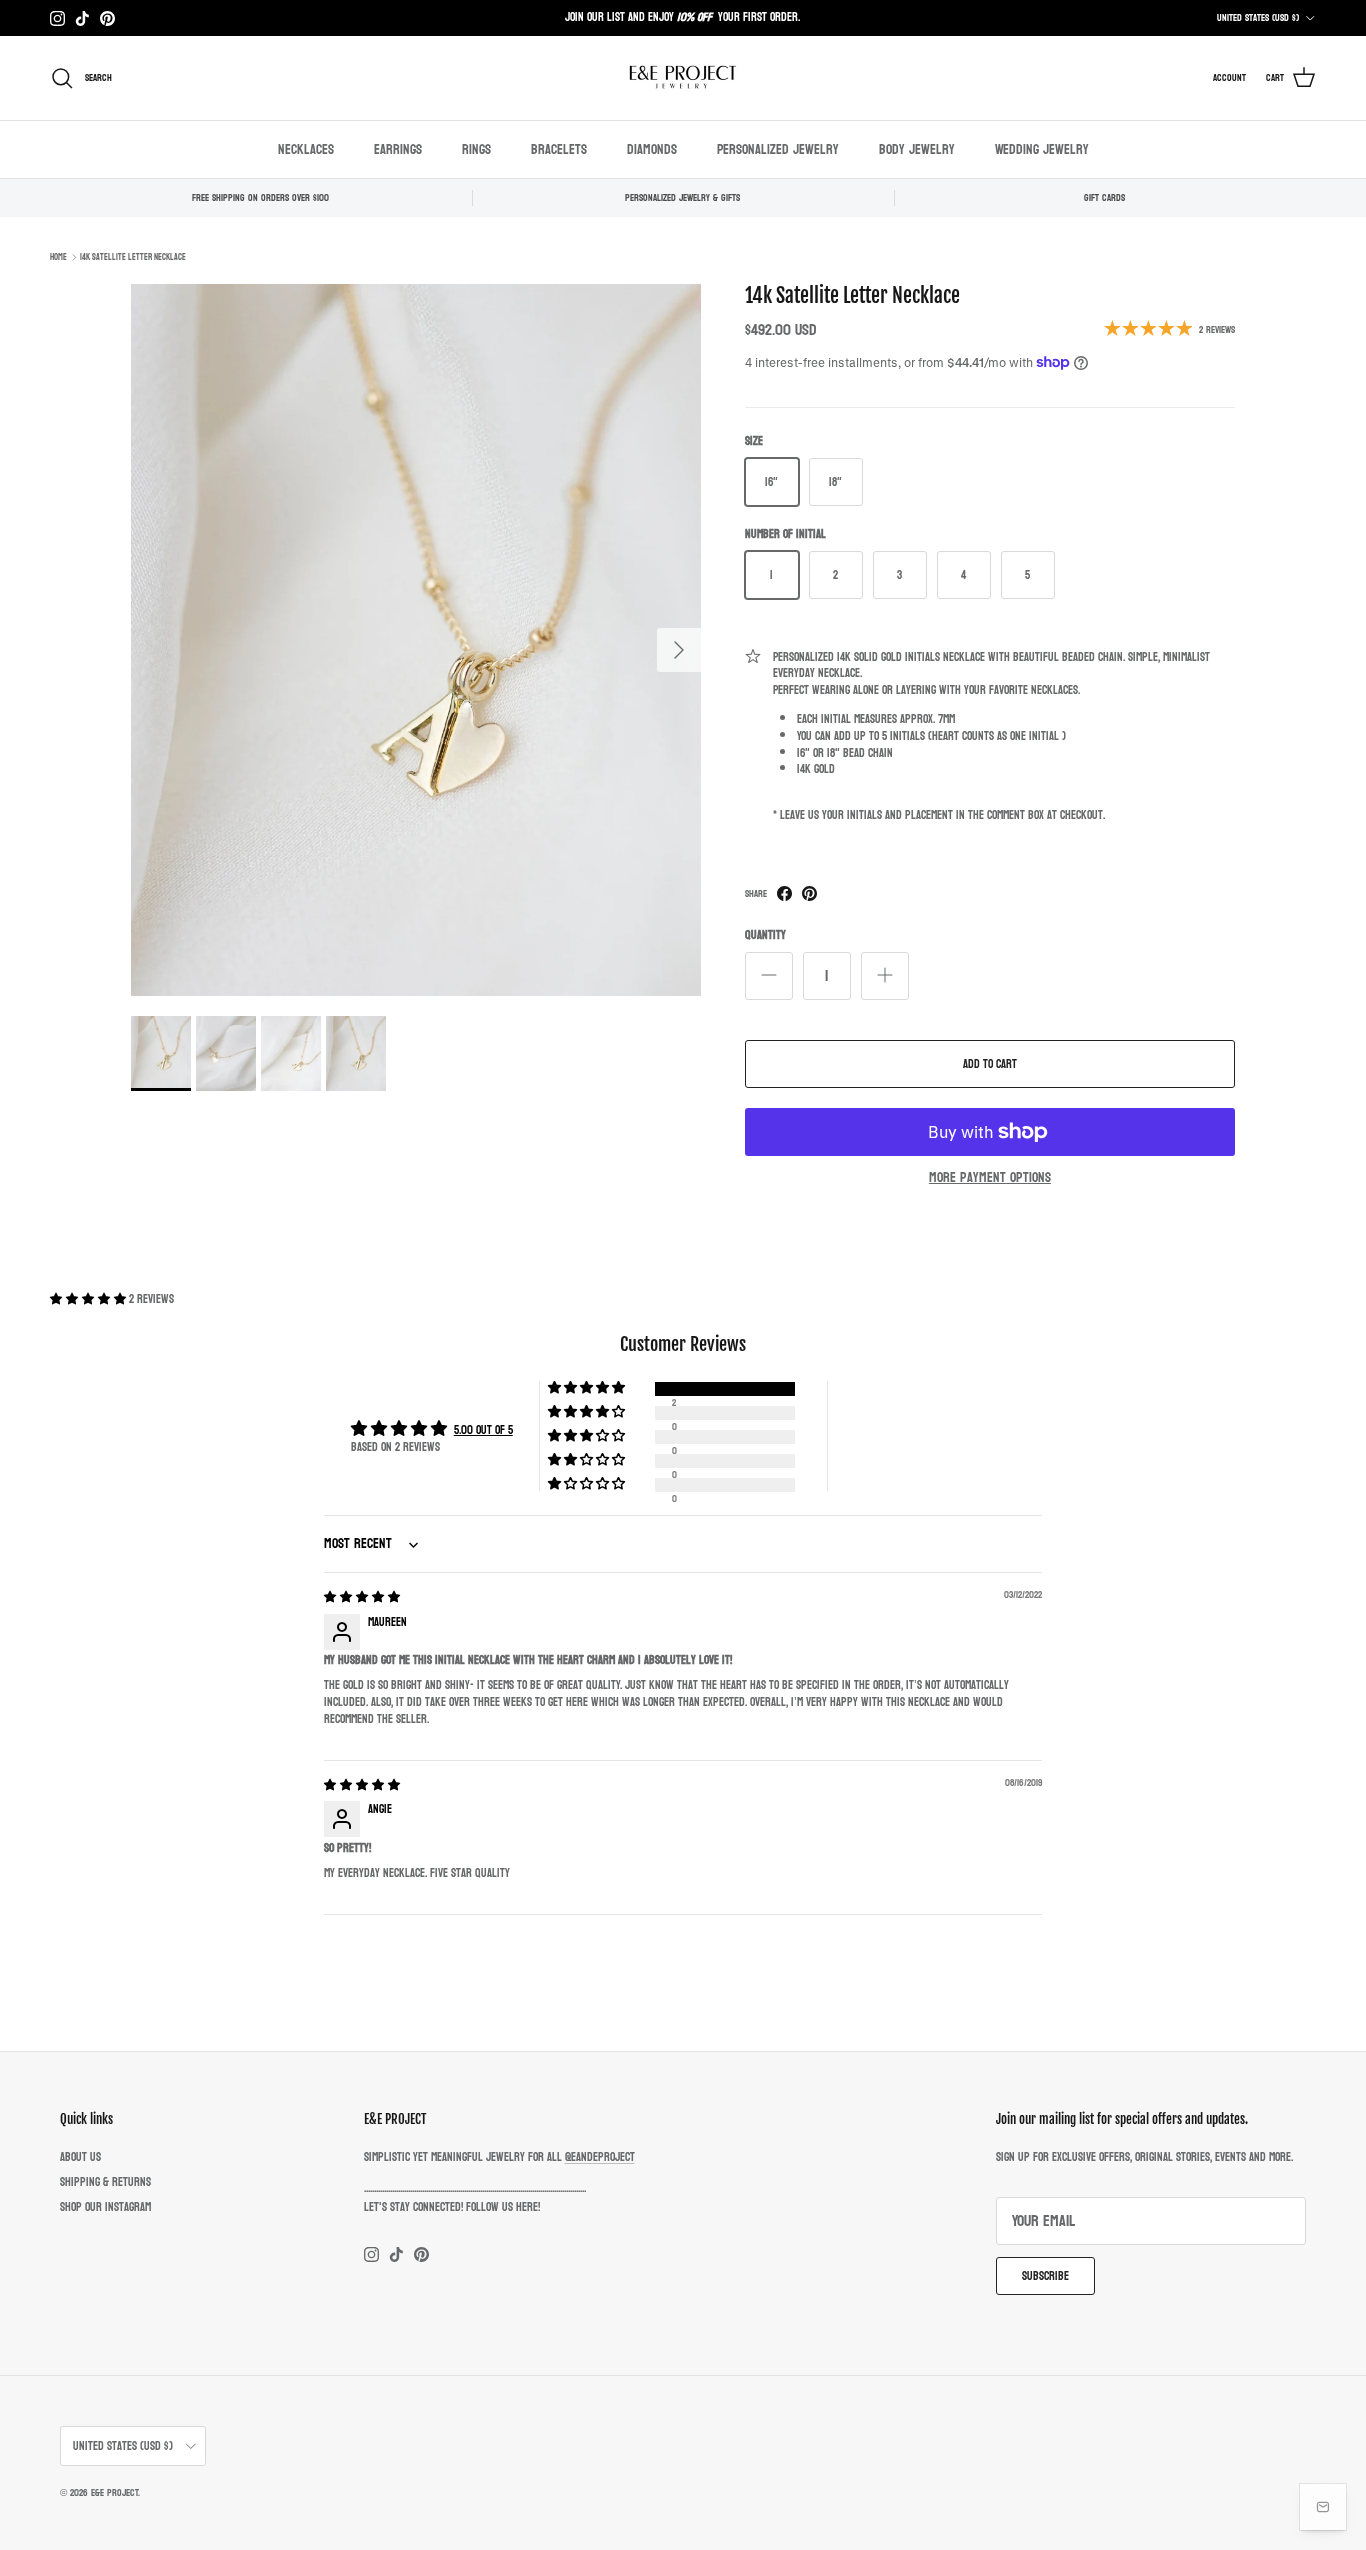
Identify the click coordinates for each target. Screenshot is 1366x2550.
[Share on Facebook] (784, 893)
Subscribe (1045, 2276)
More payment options (990, 1178)
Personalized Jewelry (778, 149)
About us (80, 2157)
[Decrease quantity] (769, 976)
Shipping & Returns (105, 2182)
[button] (89, 1299)
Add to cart (990, 1064)
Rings (476, 149)
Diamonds (652, 149)
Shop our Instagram (105, 2207)
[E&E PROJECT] (683, 78)
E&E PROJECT (114, 2493)
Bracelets (559, 149)
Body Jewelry (917, 149)
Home (58, 257)
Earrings (398, 149)
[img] (362, 1597)
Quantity (765, 935)
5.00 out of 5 (483, 1430)
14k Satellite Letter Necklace (133, 257)
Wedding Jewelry (1042, 149)
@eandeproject (600, 2157)
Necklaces (306, 149)
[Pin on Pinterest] (809, 893)
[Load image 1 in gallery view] (416, 640)
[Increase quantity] (885, 976)
